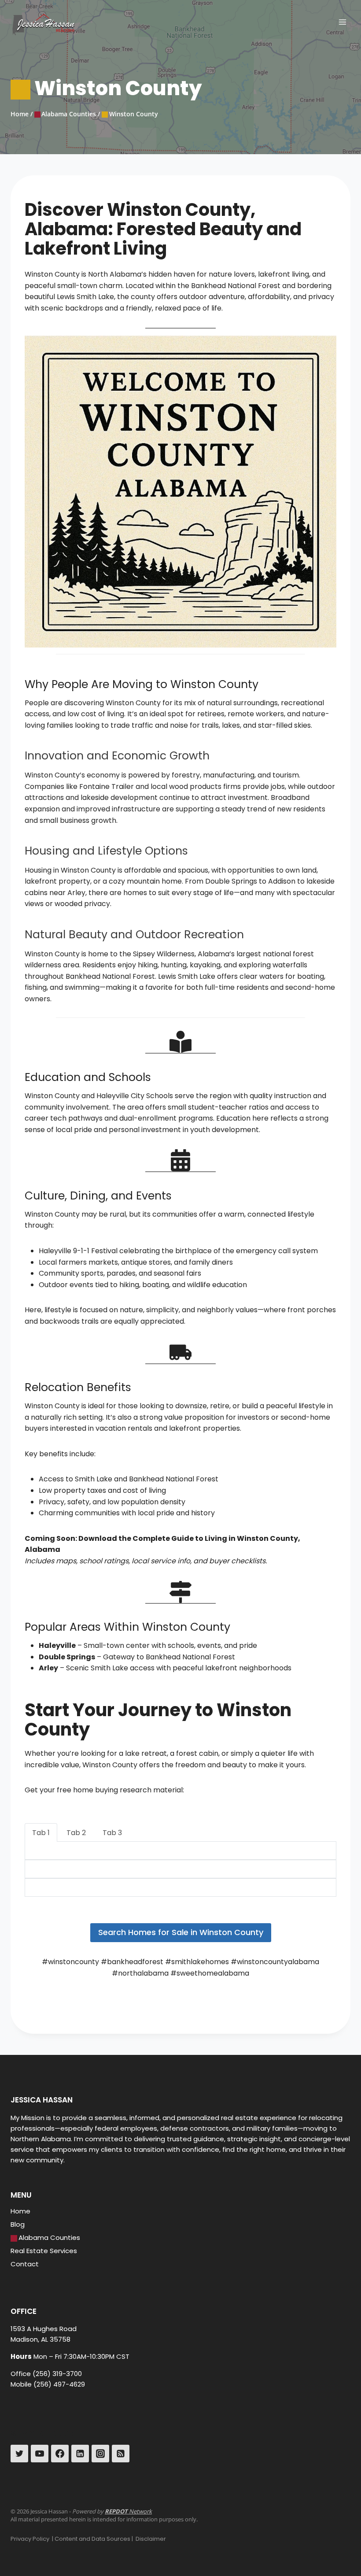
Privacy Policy (30, 2539)
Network (128, 2511)
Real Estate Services (44, 2251)
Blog (18, 2224)
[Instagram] (100, 2454)
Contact (25, 2264)
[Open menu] (342, 22)
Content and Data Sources (92, 2539)
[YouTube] (40, 2454)
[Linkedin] (80, 2454)
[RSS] (121, 2454)
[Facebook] (60, 2454)
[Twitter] (19, 2454)
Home (20, 2211)
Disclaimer (151, 2539)
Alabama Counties (49, 2237)
